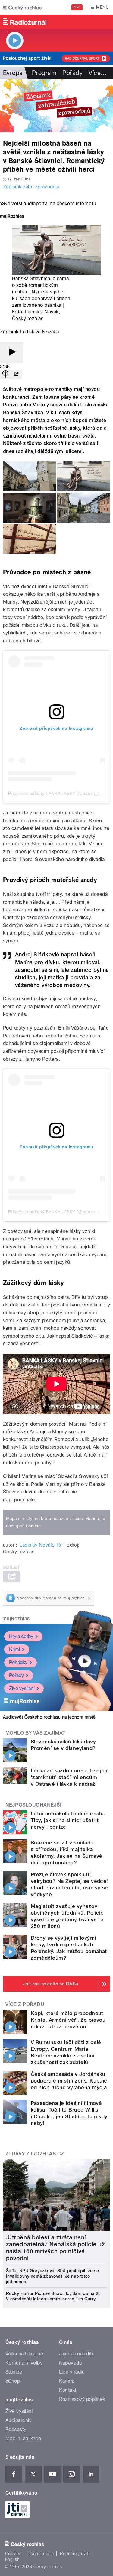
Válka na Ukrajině (24, 2354)
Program (44, 73)
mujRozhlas (16, 1619)
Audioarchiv (19, 2420)
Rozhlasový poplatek (82, 2399)
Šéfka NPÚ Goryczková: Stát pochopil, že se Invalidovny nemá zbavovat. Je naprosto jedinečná (52, 2276)
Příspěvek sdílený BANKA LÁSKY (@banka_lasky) (59, 793)
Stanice (14, 2372)
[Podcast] (5, 374)
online (35, 1526)
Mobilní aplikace (23, 2438)
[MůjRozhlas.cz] (12, 217)
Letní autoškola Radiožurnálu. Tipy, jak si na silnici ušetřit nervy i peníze (68, 1820)
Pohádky (18, 1662)
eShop (13, 2381)
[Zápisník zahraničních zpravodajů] (56, 106)
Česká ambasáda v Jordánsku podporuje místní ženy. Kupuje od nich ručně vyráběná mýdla (69, 2081)
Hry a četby (21, 1636)
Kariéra (67, 2381)
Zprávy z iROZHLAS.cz (35, 2154)
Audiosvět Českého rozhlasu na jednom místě (49, 1717)
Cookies (13, 2554)
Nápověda (71, 2363)
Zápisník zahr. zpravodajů (31, 187)
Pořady (72, 73)
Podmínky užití (75, 2554)
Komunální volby (24, 2363)
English (12, 2559)
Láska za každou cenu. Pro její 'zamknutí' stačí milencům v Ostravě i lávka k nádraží (69, 1777)
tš (59, 1545)
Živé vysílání (22, 1688)
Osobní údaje (41, 2554)
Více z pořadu (25, 2004)
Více (98, 73)
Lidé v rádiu (72, 2372)
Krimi (14, 1649)
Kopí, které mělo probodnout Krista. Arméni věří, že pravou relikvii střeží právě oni (68, 2020)
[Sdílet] (16, 374)
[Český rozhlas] (22, 7)
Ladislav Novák (42, 312)
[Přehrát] (11, 352)
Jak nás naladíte (77, 2354)
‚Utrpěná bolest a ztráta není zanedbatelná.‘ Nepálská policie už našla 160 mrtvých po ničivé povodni (55, 2248)
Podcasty (16, 2429)
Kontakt (68, 2390)
